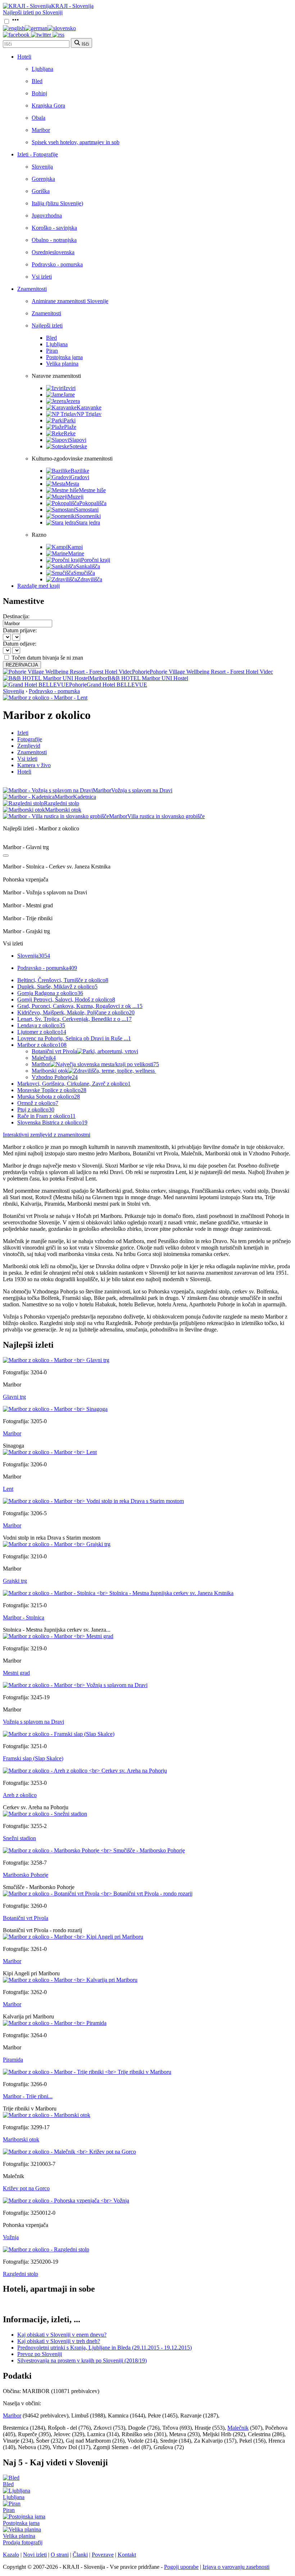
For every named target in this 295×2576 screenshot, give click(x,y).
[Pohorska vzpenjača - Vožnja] (66, 2201)
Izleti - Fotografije (38, 154)
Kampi (75, 547)
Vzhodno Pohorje (55, 1077)
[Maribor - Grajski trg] (57, 1544)
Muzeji (76, 497)
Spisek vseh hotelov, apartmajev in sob (76, 142)
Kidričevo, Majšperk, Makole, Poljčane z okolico (76, 1012)
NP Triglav (89, 414)
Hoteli (24, 57)
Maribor (41, 130)
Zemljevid (29, 746)
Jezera (73, 401)
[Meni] (15, 22)
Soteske (78, 446)
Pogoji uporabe (181, 2567)
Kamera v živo (34, 765)
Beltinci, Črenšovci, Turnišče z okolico (63, 980)
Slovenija (42, 167)
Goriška (41, 191)
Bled (37, 81)
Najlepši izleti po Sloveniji (33, 12)
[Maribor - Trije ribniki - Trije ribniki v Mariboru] (87, 2072)
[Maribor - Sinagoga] (55, 1409)
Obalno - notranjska (54, 240)
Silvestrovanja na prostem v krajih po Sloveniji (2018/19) (82, 2360)
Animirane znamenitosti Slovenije (70, 301)
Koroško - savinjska (54, 228)
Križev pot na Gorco (26, 2188)
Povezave (103, 2555)
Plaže (70, 427)
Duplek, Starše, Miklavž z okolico (57, 987)
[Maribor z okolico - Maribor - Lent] (45, 698)
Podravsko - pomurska (57, 264)
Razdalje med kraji (38, 586)
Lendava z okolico (41, 1025)
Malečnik (44, 1058)
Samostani (87, 510)
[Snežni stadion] (45, 1814)
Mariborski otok (50, 1071)
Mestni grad (16, 1673)
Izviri (70, 388)
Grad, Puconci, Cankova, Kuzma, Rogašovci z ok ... (80, 1006)
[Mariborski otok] (47, 2115)
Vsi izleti (42, 277)
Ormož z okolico (38, 1103)
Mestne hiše (92, 490)
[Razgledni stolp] (46, 2249)
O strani (60, 2555)
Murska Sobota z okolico (49, 1097)
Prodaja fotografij (23, 2542)
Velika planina (62, 364)
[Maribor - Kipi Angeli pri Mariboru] (73, 1937)
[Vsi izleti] (6, 856)
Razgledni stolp (21, 2274)
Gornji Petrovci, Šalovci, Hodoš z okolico (66, 1000)
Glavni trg (14, 1397)
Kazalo (11, 2555)
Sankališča (88, 566)
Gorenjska (43, 179)
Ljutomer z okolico (42, 1032)
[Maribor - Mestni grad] (58, 1636)
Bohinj (39, 93)
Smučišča (84, 573)
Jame (69, 395)
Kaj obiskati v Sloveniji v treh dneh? (59, 2341)
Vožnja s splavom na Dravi (33, 1722)
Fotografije (30, 739)
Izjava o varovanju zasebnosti (236, 2567)
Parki (70, 420)
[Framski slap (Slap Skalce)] (59, 1734)
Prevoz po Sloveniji (40, 2354)
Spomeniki (88, 516)
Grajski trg (15, 1581)
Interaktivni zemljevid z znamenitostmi (47, 1135)
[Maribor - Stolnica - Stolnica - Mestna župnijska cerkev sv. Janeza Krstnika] (118, 1593)
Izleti (23, 733)
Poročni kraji (96, 560)
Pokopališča (93, 503)
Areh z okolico (20, 1795)
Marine (76, 553)
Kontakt (127, 2555)
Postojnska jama (64, 357)
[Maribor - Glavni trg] (56, 1360)
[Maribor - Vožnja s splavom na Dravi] (75, 1685)
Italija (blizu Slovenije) (57, 203)
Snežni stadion (19, 1838)
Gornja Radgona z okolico (50, 993)
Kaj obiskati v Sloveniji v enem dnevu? (62, 2335)
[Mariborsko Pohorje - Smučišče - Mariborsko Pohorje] (94, 1850)
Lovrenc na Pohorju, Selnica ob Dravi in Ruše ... (74, 1038)
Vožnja (11, 2237)
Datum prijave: (20, 630)
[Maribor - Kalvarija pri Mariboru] (70, 1980)
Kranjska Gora (48, 106)
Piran (52, 351)
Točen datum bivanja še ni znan (47, 658)
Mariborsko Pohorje (26, 1875)
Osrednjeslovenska (53, 252)
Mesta (72, 484)
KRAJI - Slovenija (72, 6)
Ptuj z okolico (36, 1110)
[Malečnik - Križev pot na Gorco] (69, 2152)
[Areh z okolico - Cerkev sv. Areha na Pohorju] (85, 1771)
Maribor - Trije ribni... (28, 2096)
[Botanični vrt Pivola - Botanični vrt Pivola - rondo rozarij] (98, 1894)
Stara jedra (88, 522)
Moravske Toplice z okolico (52, 1090)
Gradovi (80, 477)
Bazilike (80, 471)
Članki (80, 2555)
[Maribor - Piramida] (55, 2023)
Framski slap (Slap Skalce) (33, 1758)
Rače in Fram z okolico (46, 1116)
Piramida (13, 2060)
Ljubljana (42, 69)
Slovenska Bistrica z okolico (52, 1122)
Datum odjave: (20, 644)
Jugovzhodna (47, 216)
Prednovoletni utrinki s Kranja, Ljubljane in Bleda (105, 2348)
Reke (70, 433)
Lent (8, 1489)
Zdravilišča (90, 579)
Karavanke (89, 407)
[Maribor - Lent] (50, 1452)
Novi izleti (35, 2555)
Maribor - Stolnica (24, 1617)
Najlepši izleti (47, 326)
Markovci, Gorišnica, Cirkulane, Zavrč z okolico (74, 1084)
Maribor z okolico (42, 1045)
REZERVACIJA (22, 665)
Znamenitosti (32, 289)
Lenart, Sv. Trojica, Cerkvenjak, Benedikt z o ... (74, 1019)
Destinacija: (16, 616)
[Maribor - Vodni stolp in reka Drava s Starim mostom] (93, 1501)
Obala (38, 118)
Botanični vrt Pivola (54, 1051)
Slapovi (78, 440)
